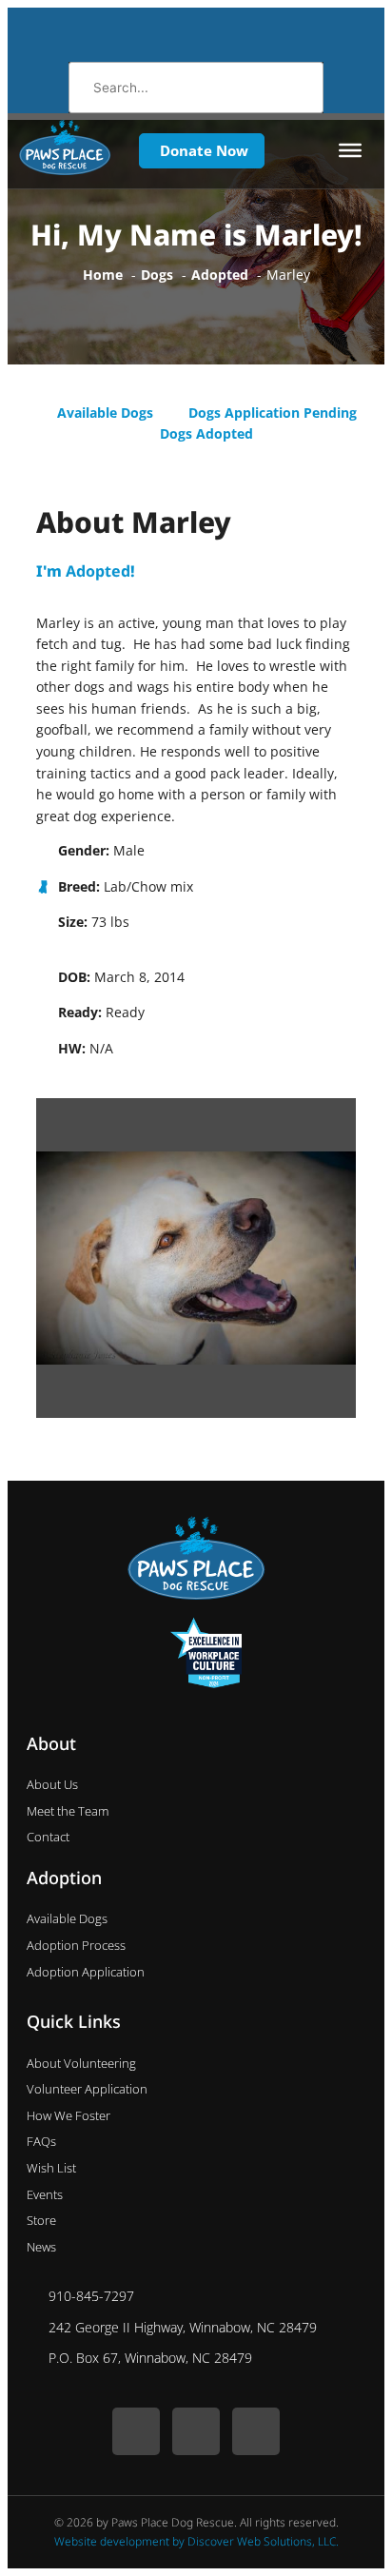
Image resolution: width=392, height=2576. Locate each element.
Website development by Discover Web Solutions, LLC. (196, 2541)
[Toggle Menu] (350, 150)
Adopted (98, 571)
